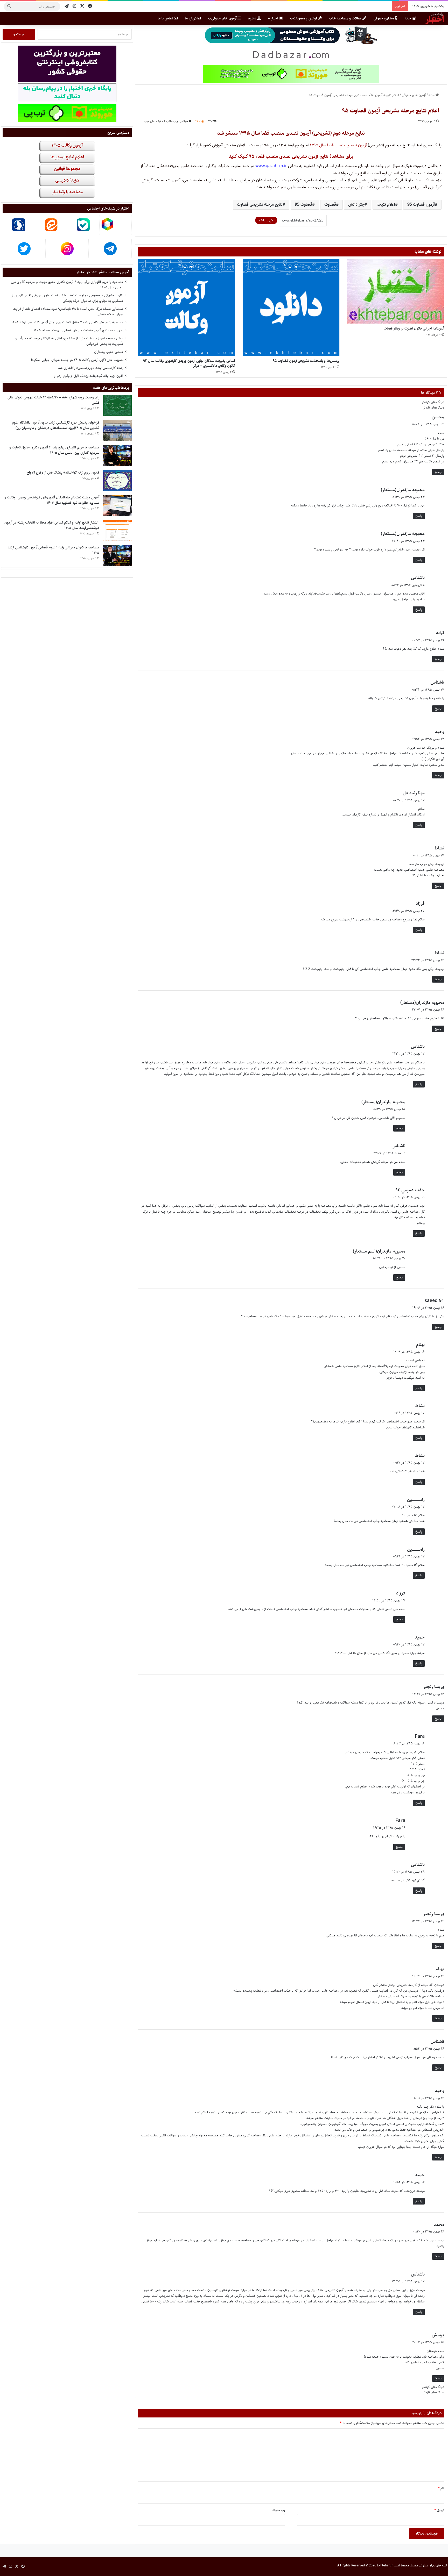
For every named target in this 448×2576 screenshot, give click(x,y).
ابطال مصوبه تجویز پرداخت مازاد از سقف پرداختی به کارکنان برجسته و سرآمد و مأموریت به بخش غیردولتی (69, 341)
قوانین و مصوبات (306, 18)
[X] (82, 6)
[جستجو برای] (9, 6)
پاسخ (438, 472)
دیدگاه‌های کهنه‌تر (433, 402)
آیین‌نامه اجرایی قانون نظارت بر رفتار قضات (414, 328)
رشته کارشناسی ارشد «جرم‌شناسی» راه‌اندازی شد (91, 368)
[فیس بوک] (90, 6)
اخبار (275, 18)
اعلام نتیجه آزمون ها (385, 95)
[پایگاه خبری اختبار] (435, 18)
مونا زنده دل (414, 793)
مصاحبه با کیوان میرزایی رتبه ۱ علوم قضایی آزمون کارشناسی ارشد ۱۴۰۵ (53, 550)
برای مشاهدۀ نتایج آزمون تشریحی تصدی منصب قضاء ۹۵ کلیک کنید (291, 156)
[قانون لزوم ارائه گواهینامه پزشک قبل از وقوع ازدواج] (117, 481)
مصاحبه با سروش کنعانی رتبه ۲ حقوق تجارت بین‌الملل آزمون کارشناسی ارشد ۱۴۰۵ (67, 322)
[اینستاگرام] (74, 6)
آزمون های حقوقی (224, 18)
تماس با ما (166, 18)
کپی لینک (266, 220)
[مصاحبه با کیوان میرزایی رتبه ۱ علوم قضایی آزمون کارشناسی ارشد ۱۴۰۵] (117, 556)
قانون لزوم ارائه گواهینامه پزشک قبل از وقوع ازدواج (89, 376)
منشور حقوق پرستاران (109, 352)
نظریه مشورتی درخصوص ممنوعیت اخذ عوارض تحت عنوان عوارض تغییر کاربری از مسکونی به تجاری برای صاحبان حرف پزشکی (67, 298)
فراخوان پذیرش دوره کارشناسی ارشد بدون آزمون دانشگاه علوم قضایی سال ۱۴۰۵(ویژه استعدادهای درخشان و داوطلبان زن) (56, 425)
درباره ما (191, 18)
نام (441, 2488)
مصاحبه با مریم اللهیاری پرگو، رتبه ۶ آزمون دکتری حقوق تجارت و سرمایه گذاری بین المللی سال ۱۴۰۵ (67, 285)
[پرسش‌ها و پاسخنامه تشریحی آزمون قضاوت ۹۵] (291, 307)
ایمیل (439, 2510)
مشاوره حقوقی (384, 18)
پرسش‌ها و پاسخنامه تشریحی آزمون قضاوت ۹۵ (306, 361)
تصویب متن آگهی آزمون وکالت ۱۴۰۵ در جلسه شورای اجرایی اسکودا (77, 360)
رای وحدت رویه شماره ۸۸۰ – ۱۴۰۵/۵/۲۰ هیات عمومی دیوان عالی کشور (53, 400)
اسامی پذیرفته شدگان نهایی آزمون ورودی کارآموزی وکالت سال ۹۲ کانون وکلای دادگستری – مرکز (189, 363)
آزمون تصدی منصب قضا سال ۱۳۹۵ (338, 145)
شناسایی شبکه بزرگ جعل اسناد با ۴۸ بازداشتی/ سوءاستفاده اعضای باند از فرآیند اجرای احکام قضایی (68, 312)
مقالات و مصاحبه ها (347, 18)
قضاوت (330, 205)
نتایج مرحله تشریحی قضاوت (260, 205)
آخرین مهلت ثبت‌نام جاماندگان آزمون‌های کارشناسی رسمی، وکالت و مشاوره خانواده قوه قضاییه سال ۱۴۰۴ (52, 500)
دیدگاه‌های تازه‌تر (434, 407)
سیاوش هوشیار (419, 2566)
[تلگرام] (67, 6)
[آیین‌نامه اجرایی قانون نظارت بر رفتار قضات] (396, 291)
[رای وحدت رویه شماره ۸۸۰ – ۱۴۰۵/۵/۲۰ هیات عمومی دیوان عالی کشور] (117, 406)
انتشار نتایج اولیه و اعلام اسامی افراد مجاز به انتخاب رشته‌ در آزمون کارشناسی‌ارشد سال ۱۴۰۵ (52, 525)
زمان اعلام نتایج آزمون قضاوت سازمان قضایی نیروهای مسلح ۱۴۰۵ (79, 330)
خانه (408, 18)
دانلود (253, 18)
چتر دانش (356, 205)
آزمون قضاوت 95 (421, 205)
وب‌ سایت (279, 2510)
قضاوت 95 (303, 205)
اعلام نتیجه (386, 205)
